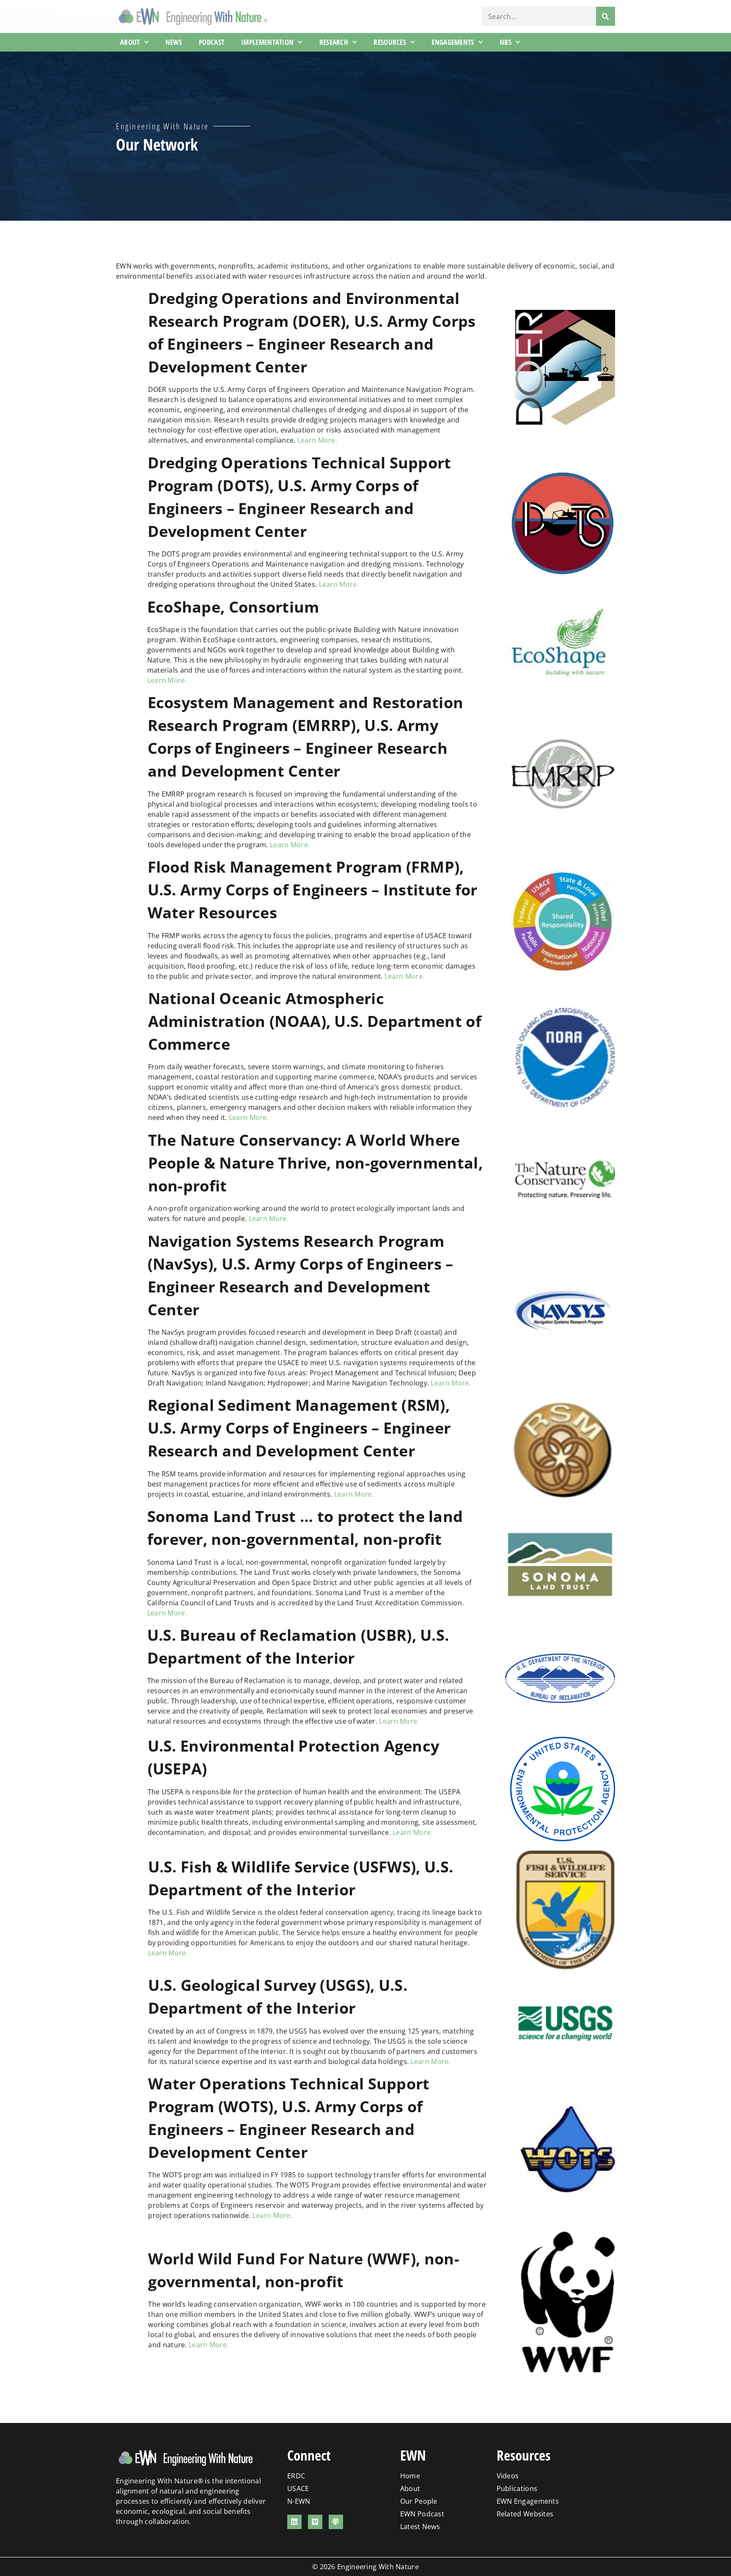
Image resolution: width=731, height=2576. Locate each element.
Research (334, 42)
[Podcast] (336, 2522)
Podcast (212, 42)
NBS (506, 42)
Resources (390, 42)
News (174, 42)
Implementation (267, 42)
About (130, 42)
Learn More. (317, 440)
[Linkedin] (294, 2522)
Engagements (453, 42)
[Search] (606, 16)
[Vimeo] (315, 2522)
